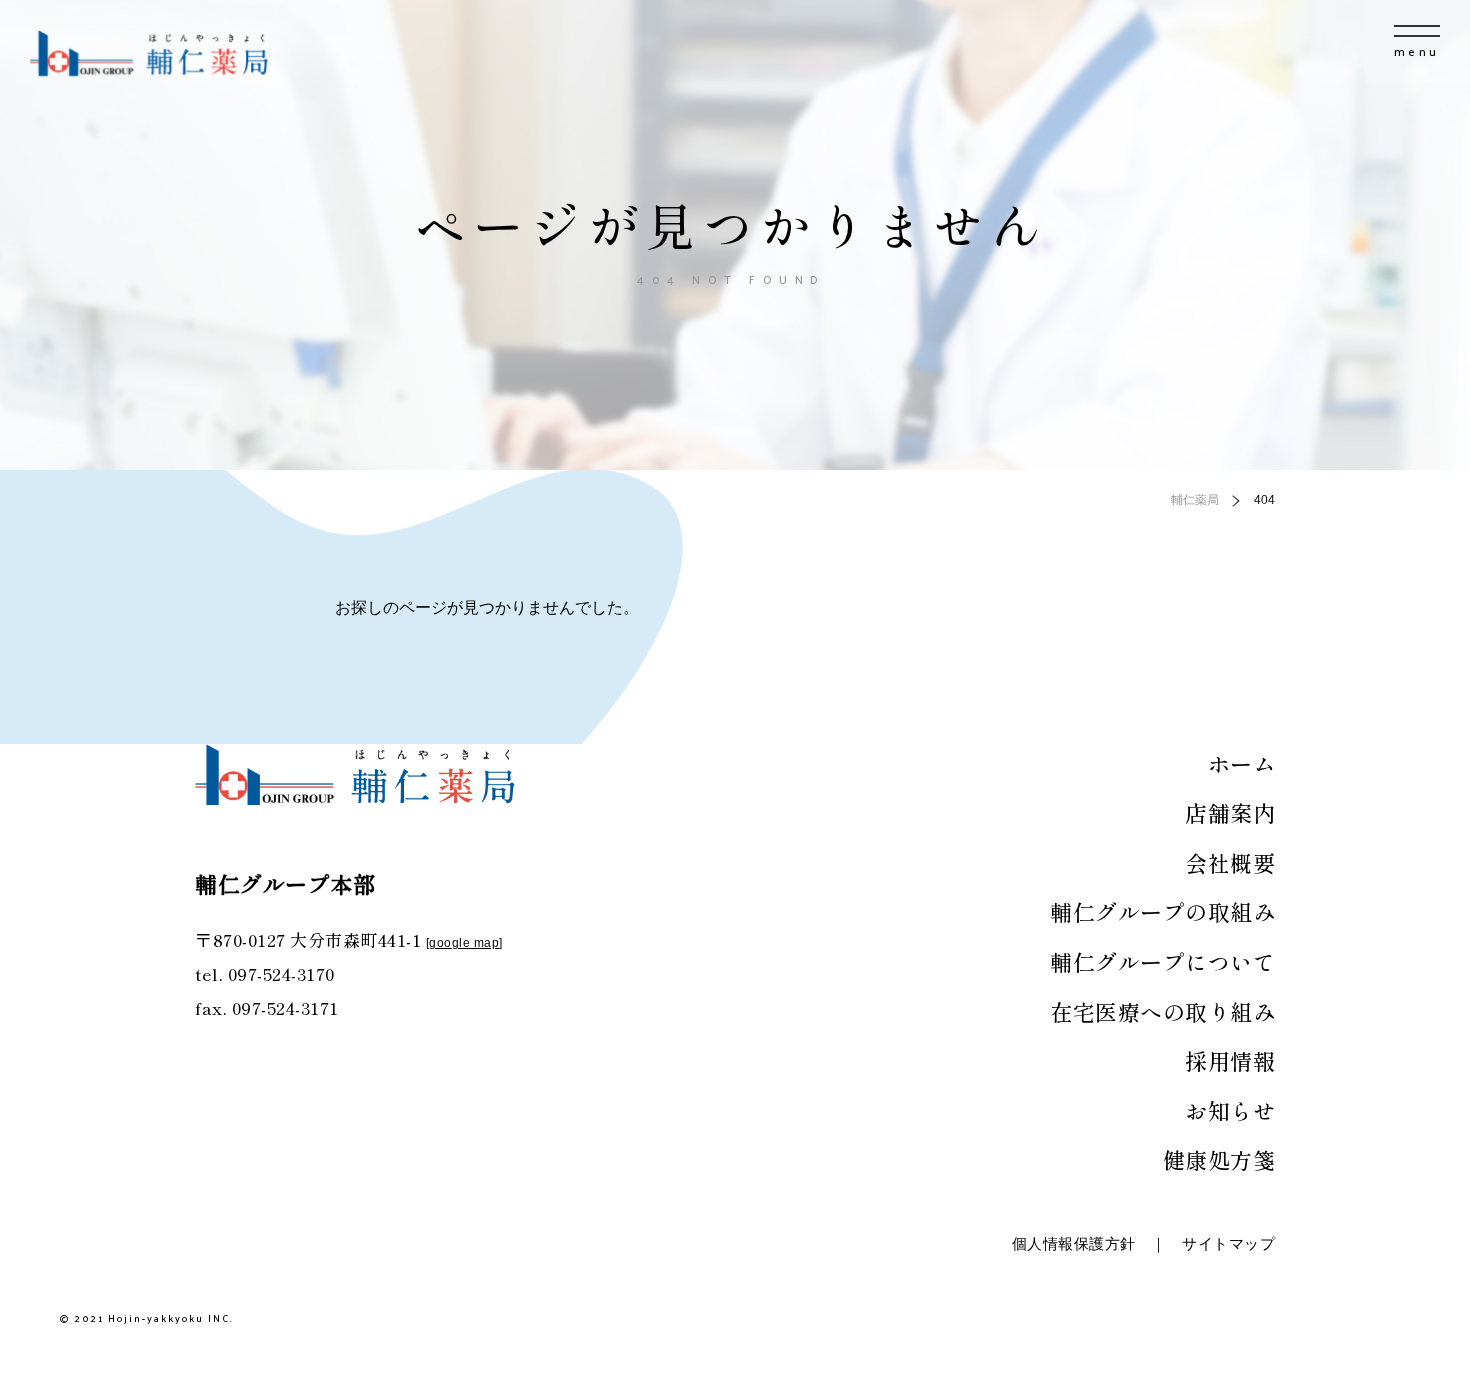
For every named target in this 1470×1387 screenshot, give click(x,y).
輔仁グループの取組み (1162, 911)
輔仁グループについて (1162, 961)
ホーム (1242, 763)
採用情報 (1230, 1060)
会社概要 (1230, 862)
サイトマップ (1228, 1243)
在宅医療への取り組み (1162, 1011)
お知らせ (1230, 1110)
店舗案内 (1230, 812)
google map (464, 943)
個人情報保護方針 (1074, 1243)
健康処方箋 (1219, 1159)
